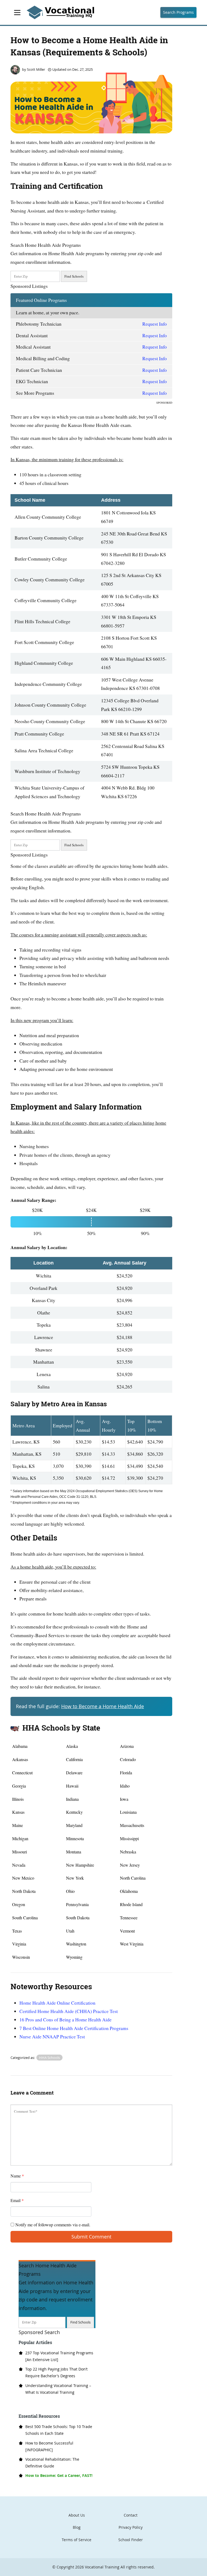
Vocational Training (102, 2567)
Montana (74, 1852)
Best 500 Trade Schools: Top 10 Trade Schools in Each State (59, 2430)
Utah (70, 1931)
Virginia (19, 1944)
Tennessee (129, 1918)
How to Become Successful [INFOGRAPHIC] (49, 2446)
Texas (17, 1931)
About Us (77, 2515)
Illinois (18, 1799)
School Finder (131, 2540)
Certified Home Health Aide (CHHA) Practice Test (69, 2011)
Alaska (72, 1746)
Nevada (19, 1865)
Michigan (20, 1838)
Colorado (128, 1759)
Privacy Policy (131, 2527)
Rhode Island (131, 1904)
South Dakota (78, 1918)
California (74, 1759)
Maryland (74, 1825)
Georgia (19, 1786)
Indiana (72, 1799)
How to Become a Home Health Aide (103, 1706)
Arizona (127, 1746)
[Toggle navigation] (17, 13)
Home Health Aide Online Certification (57, 2003)
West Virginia (132, 1944)
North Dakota (24, 1891)
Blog (77, 2527)
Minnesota (75, 1838)
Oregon (19, 1904)
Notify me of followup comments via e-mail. (52, 2225)
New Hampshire (80, 1865)
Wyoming (74, 1957)
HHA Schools (49, 2058)
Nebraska (128, 1852)
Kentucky (74, 1812)
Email (17, 2200)
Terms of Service (77, 2540)
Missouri (20, 1852)
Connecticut (22, 1773)
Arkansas (20, 1759)
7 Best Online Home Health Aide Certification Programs (74, 2028)
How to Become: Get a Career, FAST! (59, 2475)
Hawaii (72, 1786)
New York (75, 1878)
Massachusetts (132, 1825)
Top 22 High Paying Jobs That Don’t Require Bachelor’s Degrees (56, 2372)
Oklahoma (129, 1891)
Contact (131, 2515)
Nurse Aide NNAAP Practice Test (52, 2036)
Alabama (20, 1746)
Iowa (124, 1799)
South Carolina (25, 1918)
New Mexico (23, 1878)
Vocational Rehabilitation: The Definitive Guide (52, 2463)
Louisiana (128, 1812)
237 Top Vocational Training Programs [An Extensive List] (59, 2356)
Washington (76, 1944)
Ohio (70, 1891)
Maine (18, 1825)
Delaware (74, 1773)
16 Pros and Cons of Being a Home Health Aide (65, 2019)
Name (17, 2176)
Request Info (155, 324)
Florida (126, 1773)
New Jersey (130, 1865)
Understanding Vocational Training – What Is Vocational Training (58, 2389)
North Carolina (133, 1878)
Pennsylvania (77, 1904)
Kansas (18, 1812)
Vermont (127, 1931)
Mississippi (129, 1838)
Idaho (125, 1786)
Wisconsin (21, 1957)
